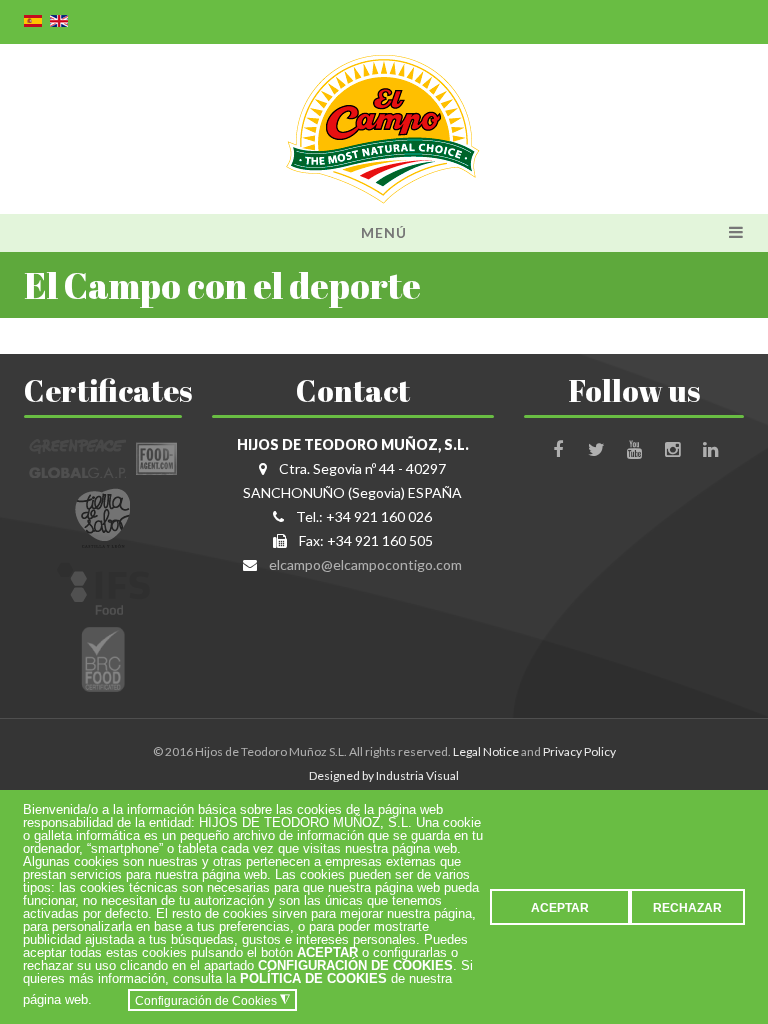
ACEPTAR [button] (560, 907)
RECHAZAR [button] (687, 907)
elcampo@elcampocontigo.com (365, 564)
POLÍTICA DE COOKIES (313, 978)
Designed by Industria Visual (384, 775)
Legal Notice (486, 751)
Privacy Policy (579, 751)
